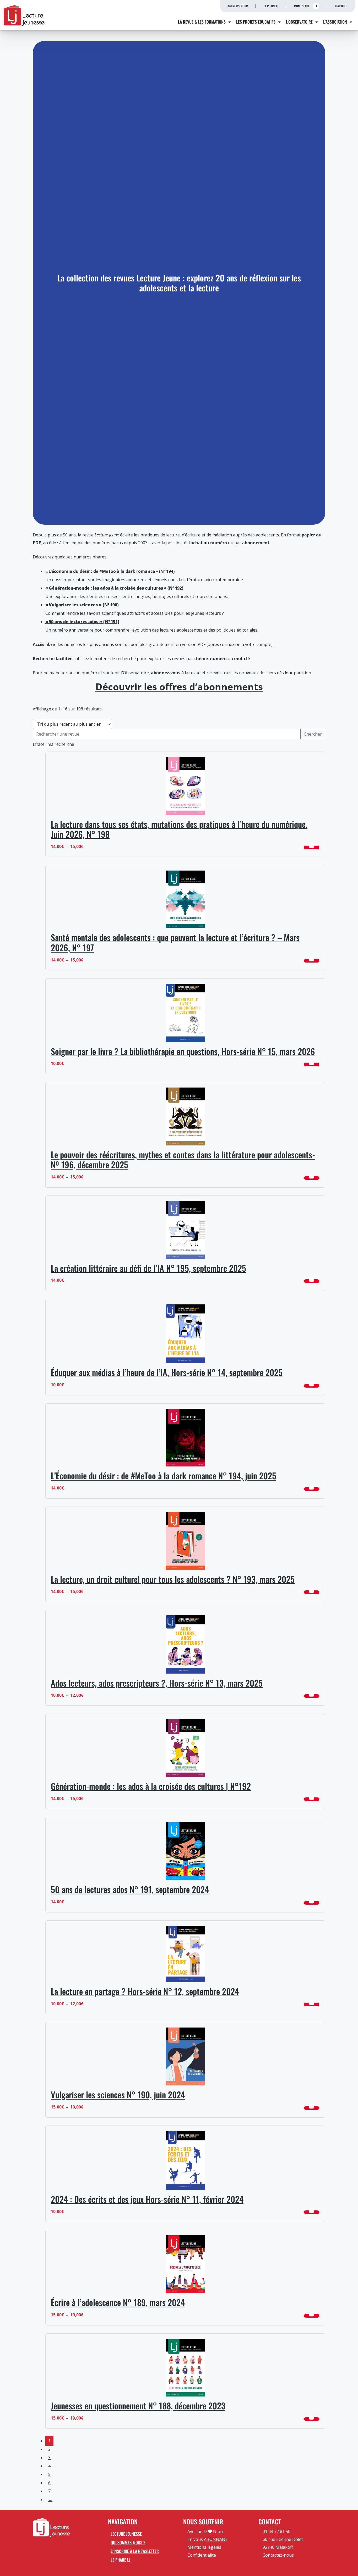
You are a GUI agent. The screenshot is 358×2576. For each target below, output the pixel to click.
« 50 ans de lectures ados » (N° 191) (82, 622)
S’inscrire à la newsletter (135, 2551)
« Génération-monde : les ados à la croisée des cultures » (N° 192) (114, 588)
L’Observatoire (299, 22)
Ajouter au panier (312, 847)
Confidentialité (202, 2555)
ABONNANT (216, 2539)
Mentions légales (204, 2547)
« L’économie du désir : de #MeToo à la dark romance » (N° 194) (110, 571)
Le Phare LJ (271, 6)
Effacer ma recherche (53, 744)
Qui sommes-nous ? (128, 2542)
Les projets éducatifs (256, 22)
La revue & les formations (202, 22)
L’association (335, 22)
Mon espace (302, 6)
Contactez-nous (278, 2555)
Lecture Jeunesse (126, 2534)
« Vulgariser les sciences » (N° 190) (82, 605)
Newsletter (240, 6)
